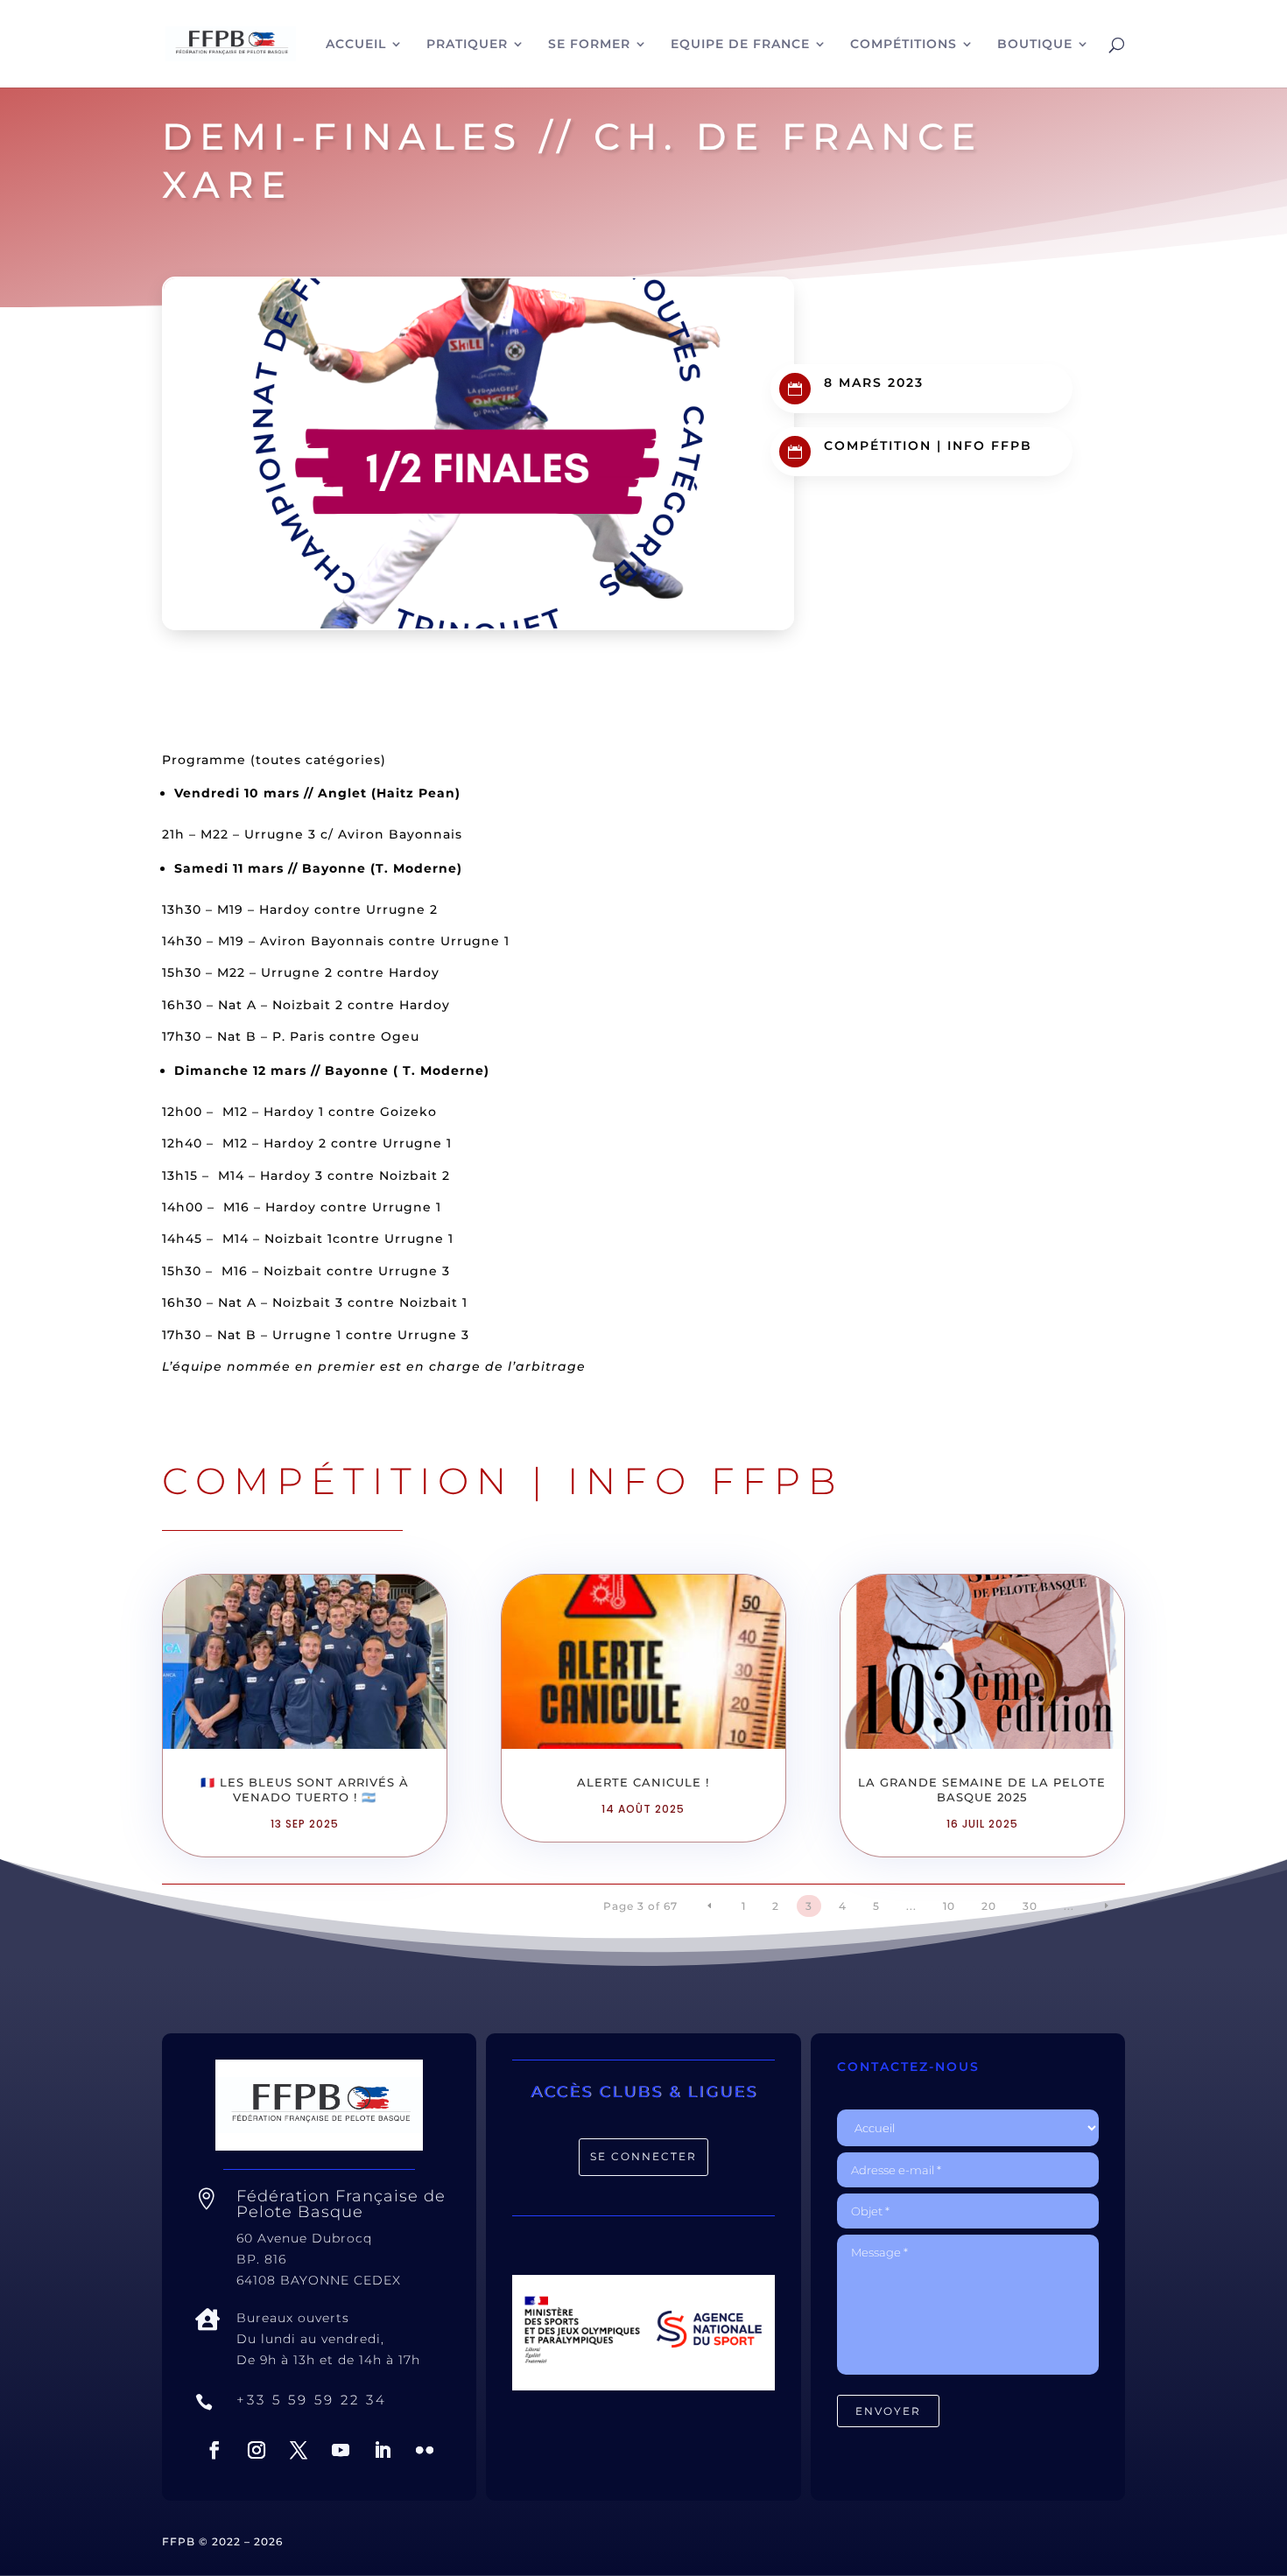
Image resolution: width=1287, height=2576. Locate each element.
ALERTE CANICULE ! (643, 1782)
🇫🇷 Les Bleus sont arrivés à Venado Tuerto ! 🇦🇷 (305, 1790)
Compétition (878, 446)
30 (1030, 1906)
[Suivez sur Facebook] (214, 2450)
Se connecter (643, 2156)
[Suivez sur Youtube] (341, 2450)
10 (949, 1906)
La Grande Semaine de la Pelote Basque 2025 (982, 1790)
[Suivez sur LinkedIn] (383, 2450)
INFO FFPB (990, 446)
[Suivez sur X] (299, 2450)
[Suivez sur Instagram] (257, 2450)
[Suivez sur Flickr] (425, 2450)
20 (989, 1906)
